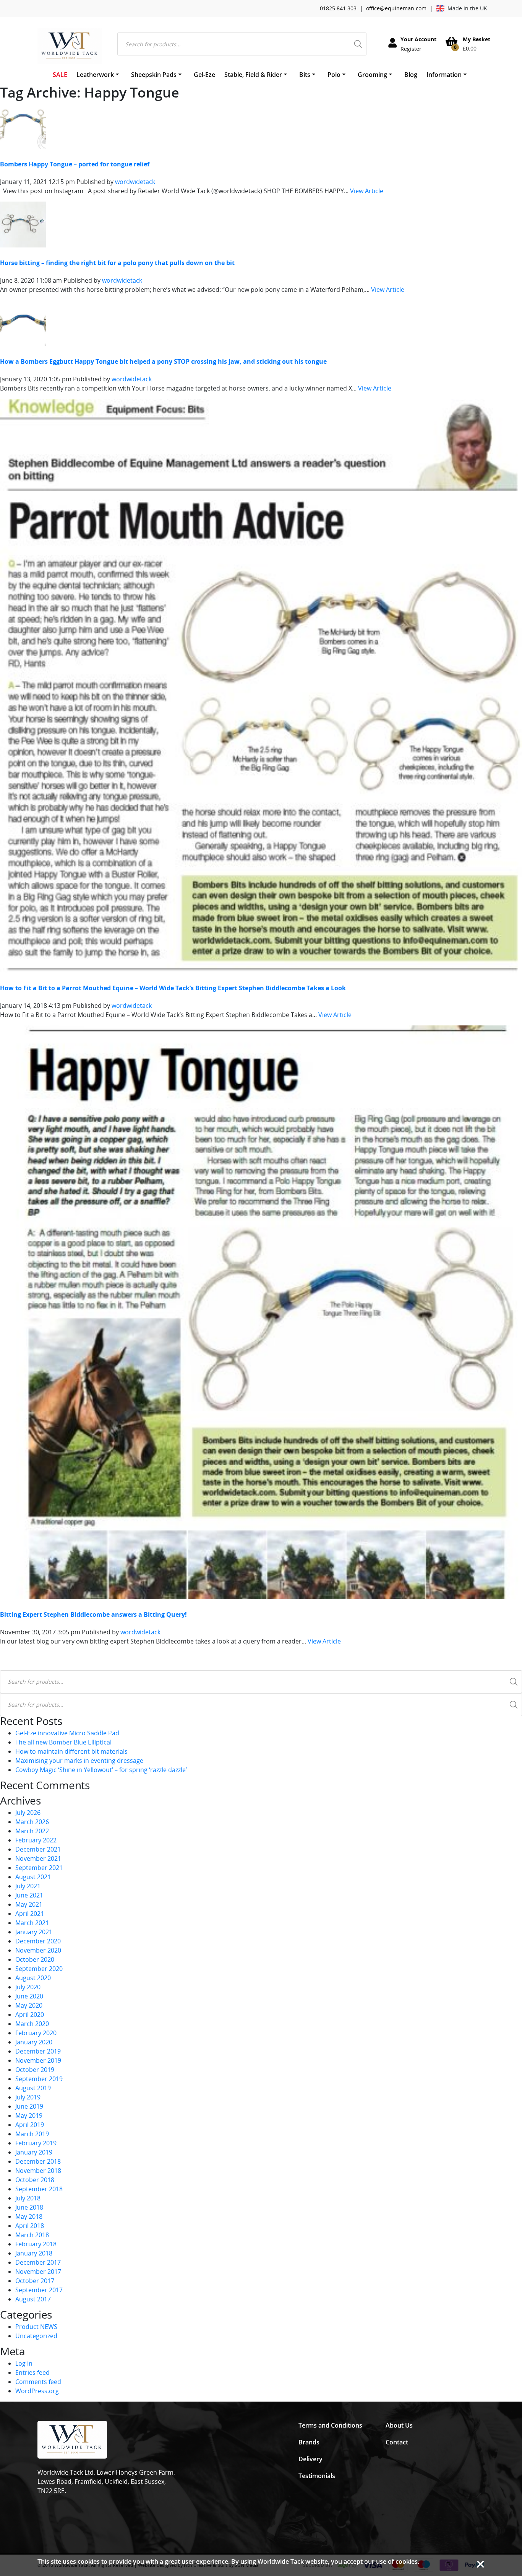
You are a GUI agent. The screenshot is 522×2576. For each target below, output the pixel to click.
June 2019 (29, 2106)
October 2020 (35, 1959)
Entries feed (32, 2373)
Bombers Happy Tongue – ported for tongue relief (75, 164)
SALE (60, 75)
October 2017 (35, 2281)
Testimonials (317, 2476)
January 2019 (34, 2152)
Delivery (310, 2459)
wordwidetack (135, 182)
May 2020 (29, 2005)
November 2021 (38, 1858)
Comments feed (38, 2382)
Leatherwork (95, 75)
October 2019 (35, 2070)
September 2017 (39, 2290)
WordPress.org (37, 2391)
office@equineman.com (396, 8)
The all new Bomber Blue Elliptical (63, 1742)
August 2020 (33, 1978)
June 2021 (29, 1895)
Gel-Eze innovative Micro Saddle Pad (67, 1733)
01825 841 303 (338, 8)
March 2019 (32, 2134)
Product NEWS (36, 2327)
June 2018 (29, 2207)
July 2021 (28, 1886)
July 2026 (28, 1813)
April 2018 (30, 2226)
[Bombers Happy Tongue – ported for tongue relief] (23, 125)
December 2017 (38, 2262)
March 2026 (32, 1822)
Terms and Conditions (330, 2425)
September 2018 (39, 2189)
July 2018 (28, 2198)
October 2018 (35, 2180)
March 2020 (32, 2024)
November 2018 (38, 2171)
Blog (411, 75)
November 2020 (38, 1950)
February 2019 (36, 2143)
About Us (399, 2425)
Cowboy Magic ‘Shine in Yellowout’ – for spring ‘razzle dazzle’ (101, 1770)
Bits (305, 75)
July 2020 (28, 1987)
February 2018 (36, 2244)
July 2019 (28, 2097)
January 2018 (34, 2253)
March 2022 (32, 1831)
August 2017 (33, 2299)
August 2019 (33, 2088)
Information (444, 75)
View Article (367, 191)
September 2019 (39, 2079)
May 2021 (29, 1904)
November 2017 (38, 2272)
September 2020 (39, 1969)
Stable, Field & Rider (253, 75)
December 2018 (38, 2161)
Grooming (372, 75)
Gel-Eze (204, 75)
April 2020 (30, 2015)
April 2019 (30, 2125)
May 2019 (29, 2115)
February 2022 (36, 1840)
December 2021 (38, 1849)
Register (411, 49)
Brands (309, 2442)
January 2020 (34, 2042)
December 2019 (38, 2051)
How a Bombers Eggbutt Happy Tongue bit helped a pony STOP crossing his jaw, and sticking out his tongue (163, 361)
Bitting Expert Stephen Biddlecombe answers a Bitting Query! (93, 1614)
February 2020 (36, 2033)
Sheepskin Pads (154, 75)
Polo (334, 75)
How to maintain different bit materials (71, 1751)
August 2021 (33, 1877)
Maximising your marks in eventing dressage (79, 1761)
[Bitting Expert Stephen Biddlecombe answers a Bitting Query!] (261, 1312)
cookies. (407, 2561)
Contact (397, 2442)
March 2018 (32, 2235)
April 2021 (30, 1914)
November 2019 (38, 2060)
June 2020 (29, 1996)
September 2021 (39, 1868)
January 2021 (34, 1932)
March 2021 (32, 1923)
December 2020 (38, 1941)
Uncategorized (36, 2336)
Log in (24, 2363)
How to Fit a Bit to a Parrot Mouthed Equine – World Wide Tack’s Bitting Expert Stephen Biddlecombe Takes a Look (173, 988)
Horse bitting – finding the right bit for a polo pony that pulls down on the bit (117, 263)
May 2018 (29, 2216)
